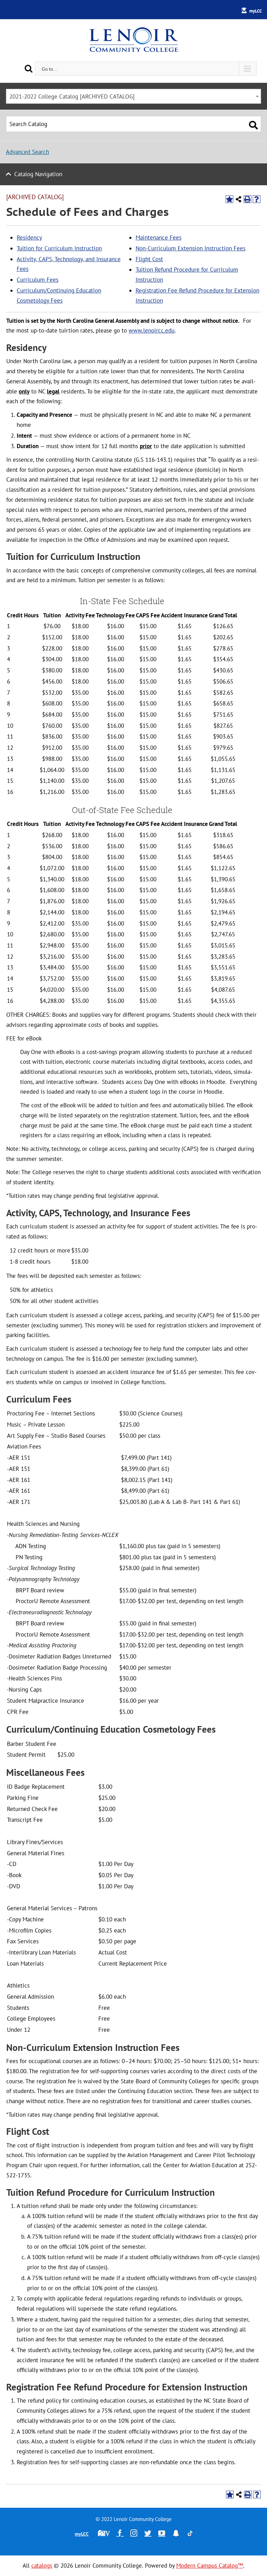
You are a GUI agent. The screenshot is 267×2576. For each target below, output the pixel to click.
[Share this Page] (238, 199)
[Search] (29, 68)
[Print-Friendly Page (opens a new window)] (248, 199)
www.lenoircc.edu (152, 330)
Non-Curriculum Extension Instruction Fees (191, 248)
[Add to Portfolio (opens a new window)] (229, 199)
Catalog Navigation (38, 174)
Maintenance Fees (159, 237)
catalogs (42, 2566)
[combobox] (133, 96)
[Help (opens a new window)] (257, 199)
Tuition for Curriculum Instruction (59, 248)
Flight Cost (149, 259)
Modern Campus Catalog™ (210, 2566)
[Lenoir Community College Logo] (133, 40)
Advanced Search (27, 152)
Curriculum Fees (38, 280)
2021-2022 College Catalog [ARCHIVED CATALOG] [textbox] (72, 96)
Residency (29, 237)
